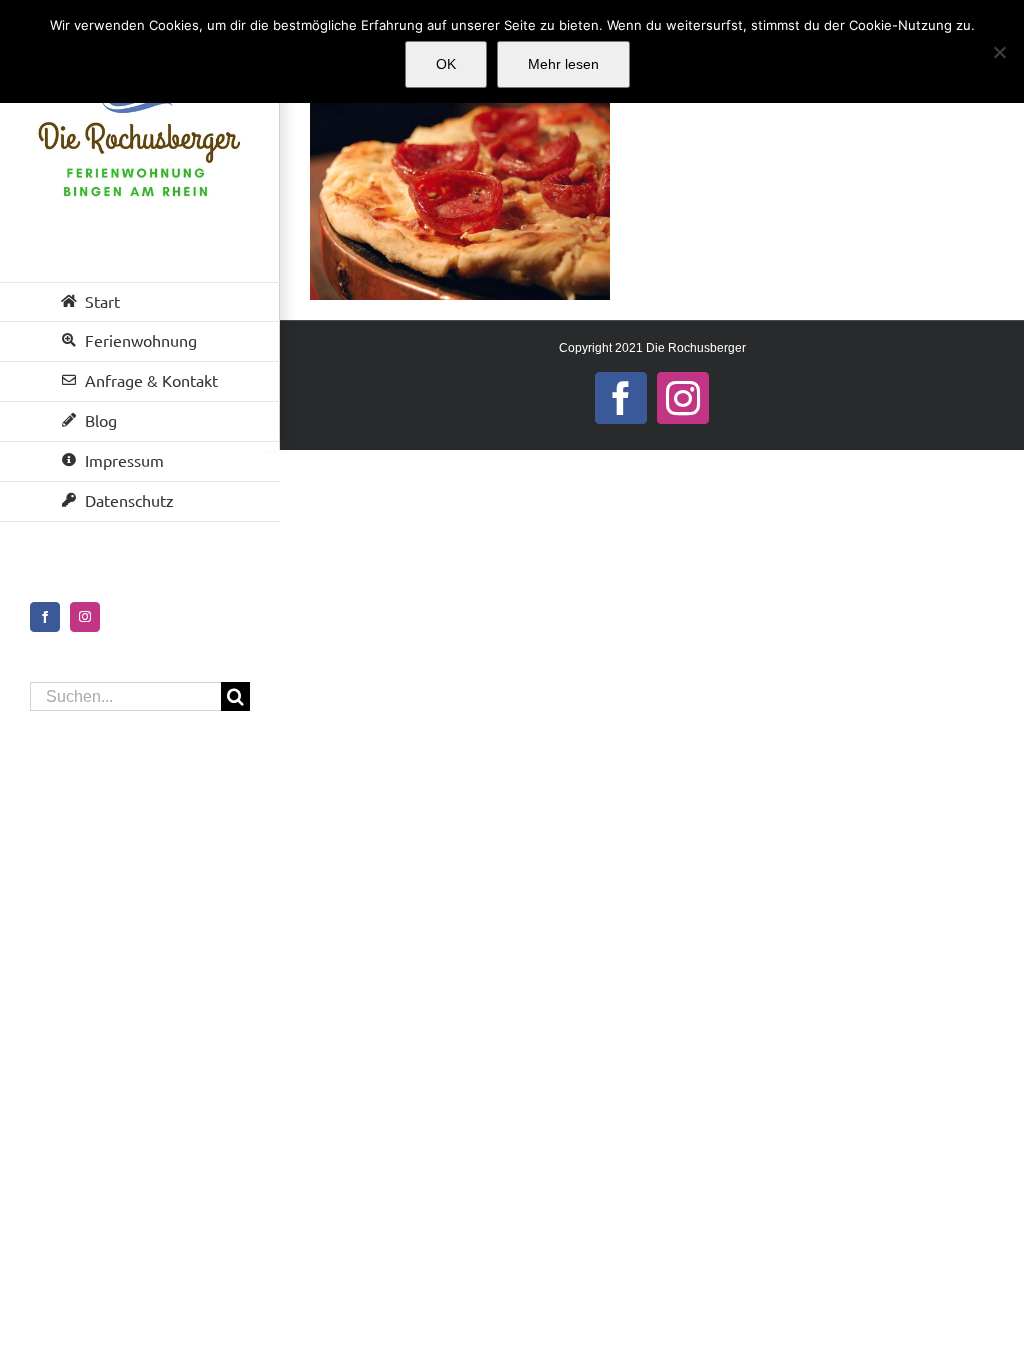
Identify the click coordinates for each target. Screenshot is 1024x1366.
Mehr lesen (563, 64)
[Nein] (999, 52)
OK (446, 64)
